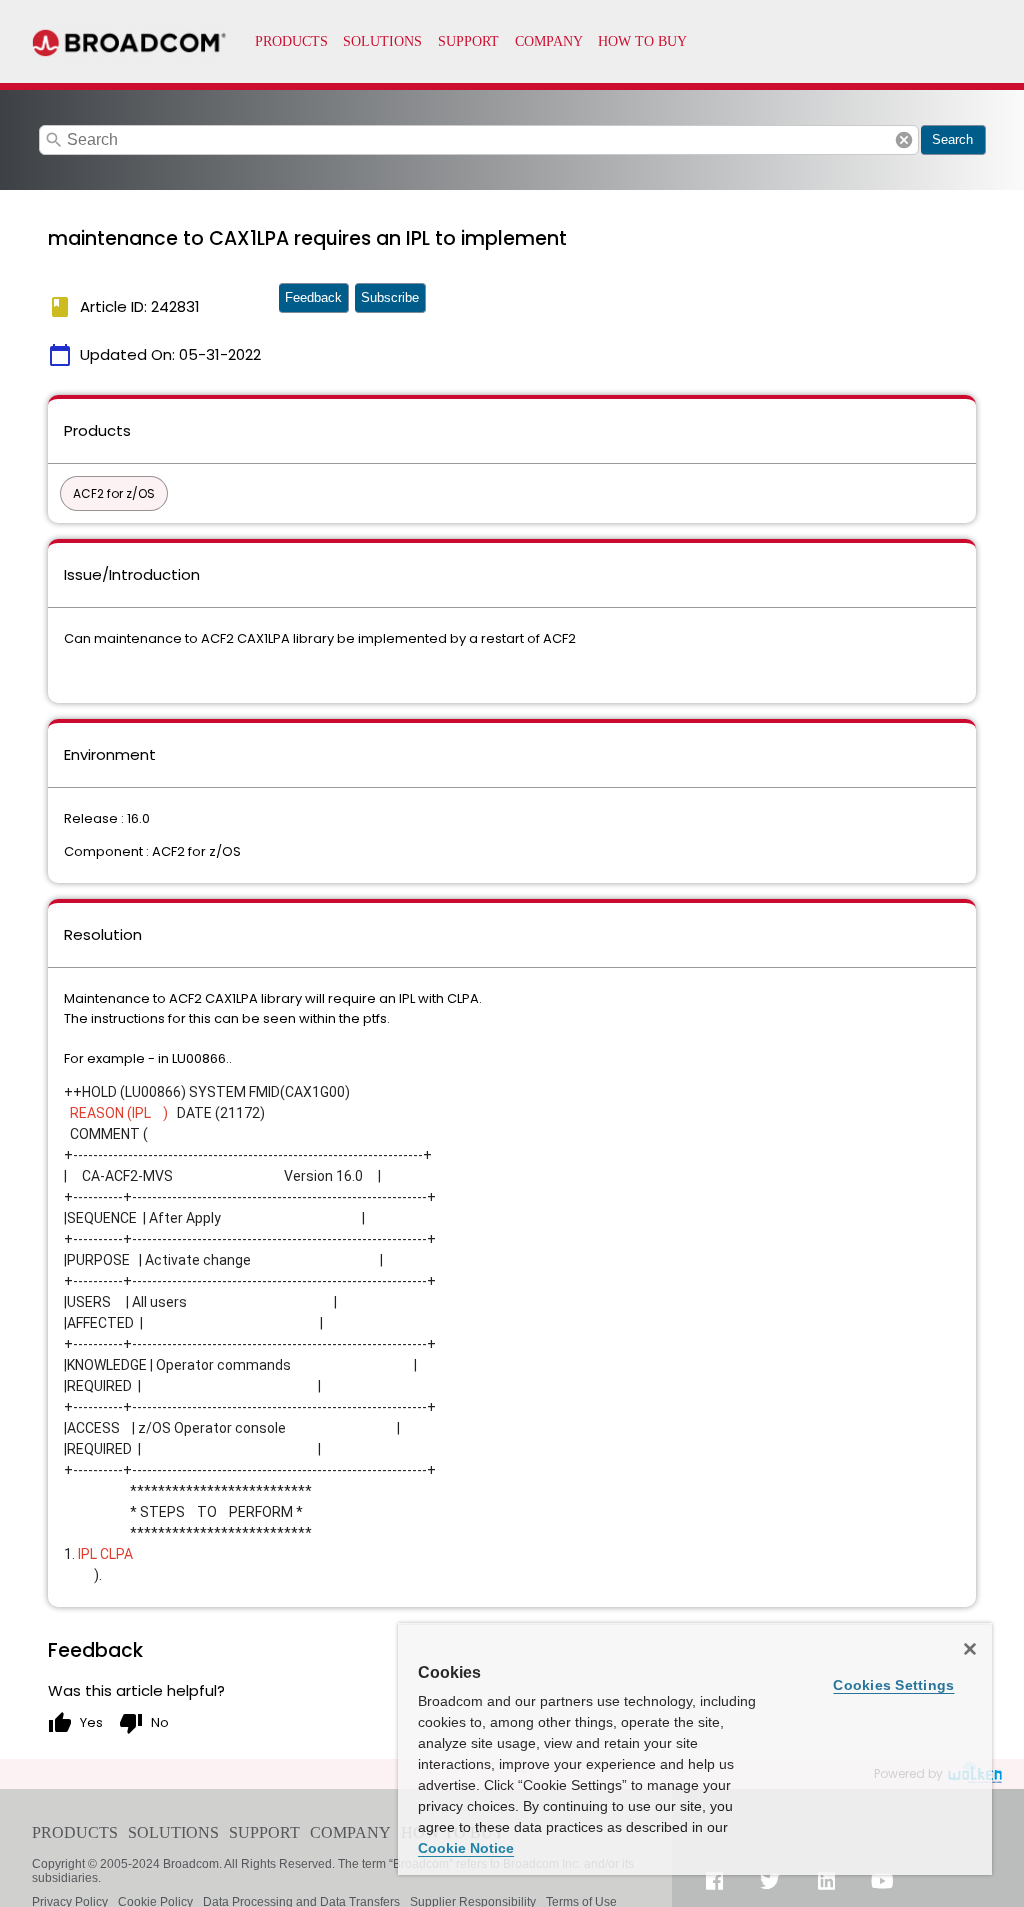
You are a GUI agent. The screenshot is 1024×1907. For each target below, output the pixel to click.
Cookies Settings (893, 1685)
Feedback (313, 297)
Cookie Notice (466, 1848)
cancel (904, 140)
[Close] (970, 1649)
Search (952, 139)
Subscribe (390, 297)
